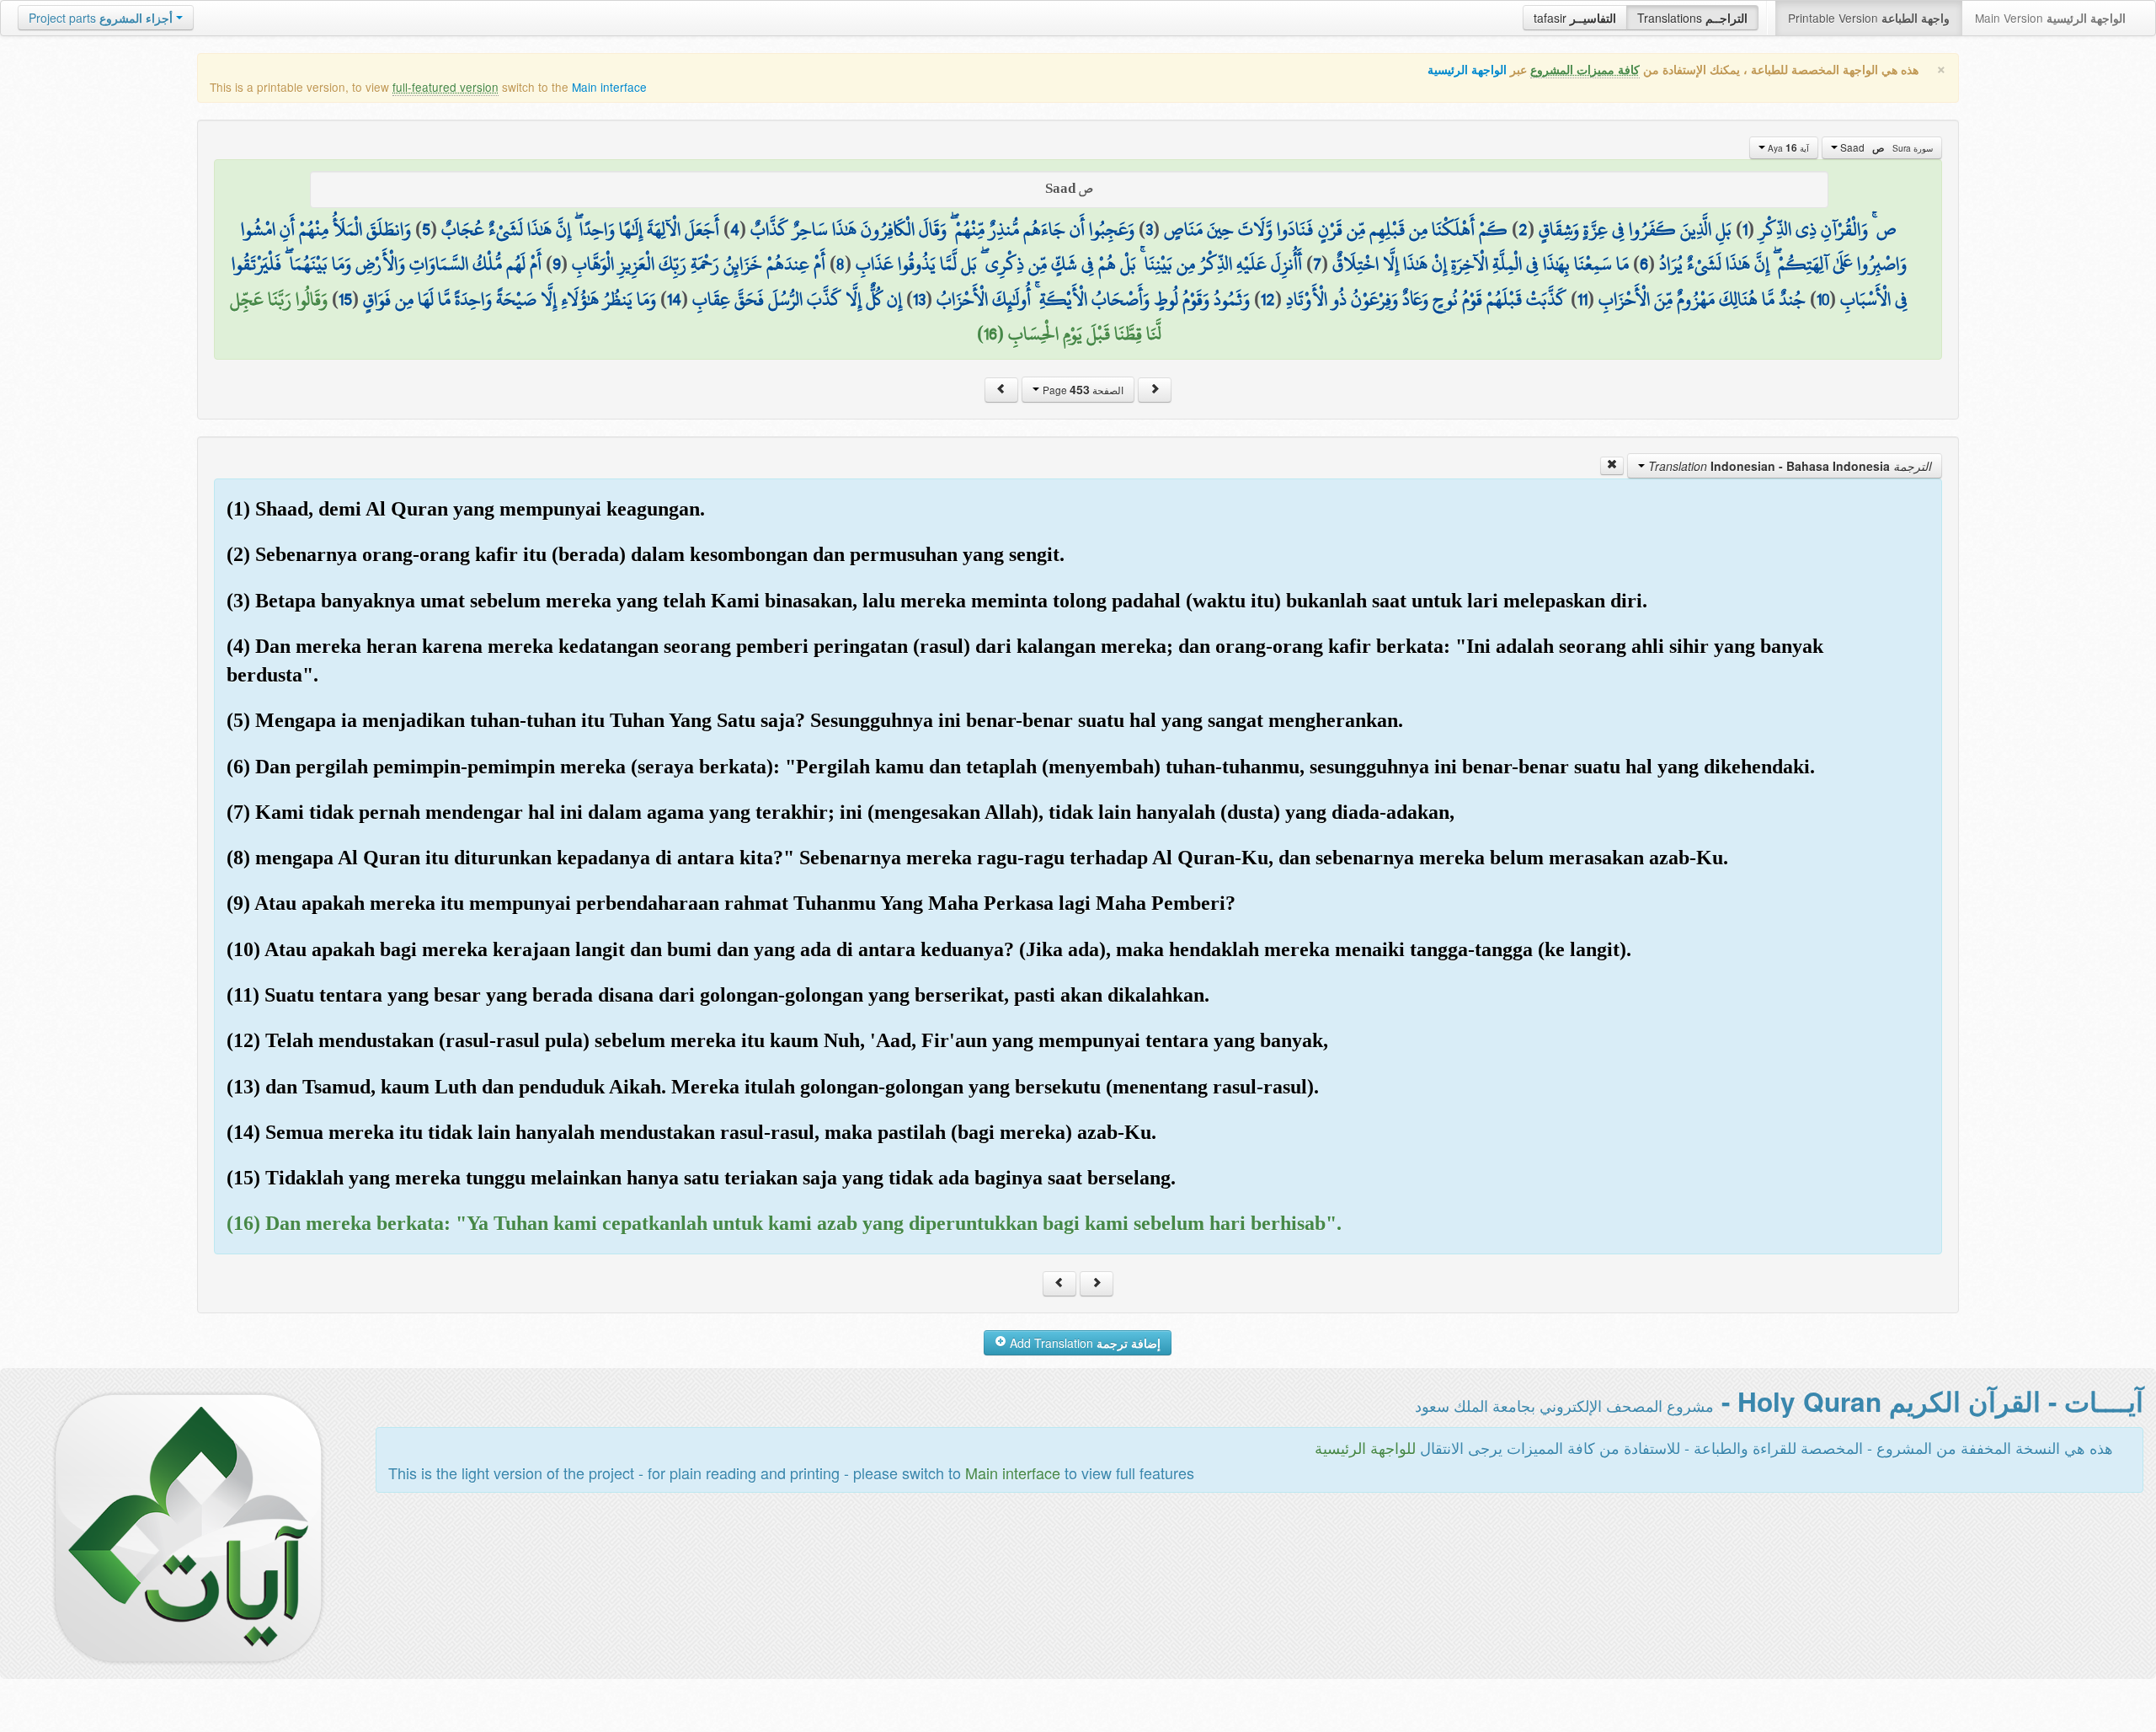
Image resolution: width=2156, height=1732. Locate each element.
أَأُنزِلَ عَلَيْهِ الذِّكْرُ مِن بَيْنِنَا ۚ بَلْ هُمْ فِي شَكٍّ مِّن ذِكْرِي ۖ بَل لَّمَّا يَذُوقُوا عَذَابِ (1079, 264)
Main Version (2050, 18)
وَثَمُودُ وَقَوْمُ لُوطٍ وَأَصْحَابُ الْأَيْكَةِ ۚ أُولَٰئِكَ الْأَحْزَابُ (1093, 299)
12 (1268, 299)
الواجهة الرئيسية (1467, 69)
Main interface (609, 87)
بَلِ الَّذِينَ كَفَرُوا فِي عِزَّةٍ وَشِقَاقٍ (1635, 229)
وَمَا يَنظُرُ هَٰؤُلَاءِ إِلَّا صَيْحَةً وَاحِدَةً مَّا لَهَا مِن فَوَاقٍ (510, 299)
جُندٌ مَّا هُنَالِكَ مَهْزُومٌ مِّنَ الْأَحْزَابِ (1702, 299)
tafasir (1575, 18)
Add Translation (1083, 1343)
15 (345, 299)
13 (919, 299)
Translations (1692, 18)
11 (1582, 299)
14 (674, 299)
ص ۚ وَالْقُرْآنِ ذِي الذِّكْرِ (1828, 229)
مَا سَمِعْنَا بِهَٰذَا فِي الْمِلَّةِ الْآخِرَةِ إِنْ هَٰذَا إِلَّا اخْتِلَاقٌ (1481, 264)
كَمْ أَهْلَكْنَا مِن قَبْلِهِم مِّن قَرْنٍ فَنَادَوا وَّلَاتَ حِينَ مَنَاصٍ (1336, 229)
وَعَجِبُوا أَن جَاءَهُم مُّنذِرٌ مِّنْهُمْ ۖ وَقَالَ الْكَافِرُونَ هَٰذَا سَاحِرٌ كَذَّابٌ (942, 229)
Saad (1885, 147)
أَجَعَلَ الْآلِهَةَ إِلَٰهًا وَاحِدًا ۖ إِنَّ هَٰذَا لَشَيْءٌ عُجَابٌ (580, 229)
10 (1823, 299)
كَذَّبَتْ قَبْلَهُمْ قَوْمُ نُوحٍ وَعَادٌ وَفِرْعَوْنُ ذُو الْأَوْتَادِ (1426, 299)
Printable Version (1869, 18)
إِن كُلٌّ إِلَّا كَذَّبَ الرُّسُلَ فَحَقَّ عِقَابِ (797, 299)
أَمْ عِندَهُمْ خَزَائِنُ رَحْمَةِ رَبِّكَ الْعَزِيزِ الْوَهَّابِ (699, 264)
